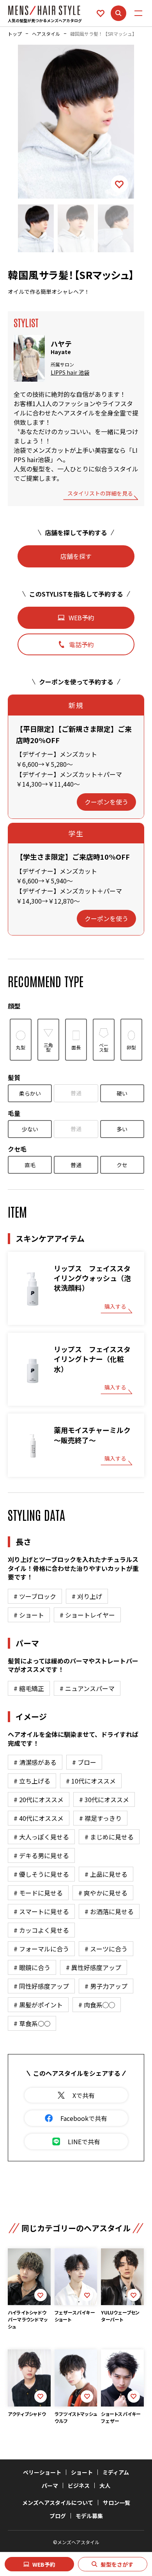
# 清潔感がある (35, 1762)
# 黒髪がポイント (38, 2005)
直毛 (30, 1165)
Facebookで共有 (84, 2118)
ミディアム (116, 2472)
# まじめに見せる (109, 1837)
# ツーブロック (35, 1596)
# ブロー (84, 1762)
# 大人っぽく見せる (41, 1837)
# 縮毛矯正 (29, 1688)
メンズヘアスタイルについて (58, 2503)
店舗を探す (76, 556)
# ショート (29, 1615)
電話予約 (81, 644)
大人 (105, 2485)
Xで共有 (84, 2095)
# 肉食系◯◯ (97, 2005)
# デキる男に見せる (41, 1855)
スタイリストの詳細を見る (100, 494)
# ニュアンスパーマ (87, 1688)
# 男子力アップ (106, 1986)
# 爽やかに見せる (103, 1893)
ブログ (58, 2516)
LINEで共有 (84, 2141)
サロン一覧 (117, 2503)
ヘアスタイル (46, 34)
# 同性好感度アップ (41, 1986)
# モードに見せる (38, 1893)
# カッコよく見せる (41, 1930)
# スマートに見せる (41, 1911)
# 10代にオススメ (91, 1781)
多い (122, 1129)
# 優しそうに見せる (41, 1874)
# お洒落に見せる (109, 1911)
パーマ (50, 2485)
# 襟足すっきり (100, 1818)
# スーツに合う (106, 1949)
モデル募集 (89, 2516)
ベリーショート (42, 2472)
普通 (76, 1093)
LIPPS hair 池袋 (70, 373)
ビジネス (79, 2485)
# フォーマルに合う (41, 1949)
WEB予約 (44, 2564)
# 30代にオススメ (104, 1799)
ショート (82, 2472)
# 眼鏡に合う (32, 1967)
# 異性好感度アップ (94, 1967)
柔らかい (30, 1093)
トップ (15, 34)
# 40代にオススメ (39, 1818)
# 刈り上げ (87, 1596)
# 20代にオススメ (39, 1799)
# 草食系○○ (32, 2023)
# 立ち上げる (32, 1781)
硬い (122, 1093)
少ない (30, 1129)
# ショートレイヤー (87, 1615)
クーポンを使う (106, 802)
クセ (122, 1165)
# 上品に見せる (106, 1874)
